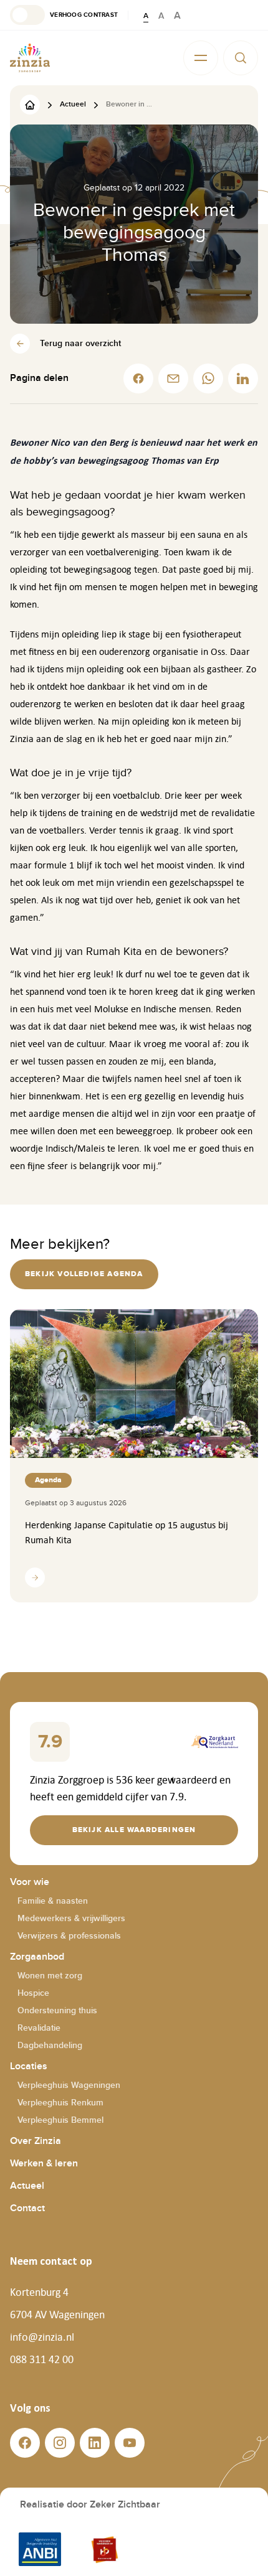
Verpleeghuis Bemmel (60, 2120)
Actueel (27, 2186)
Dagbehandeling (50, 2045)
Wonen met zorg (50, 1976)
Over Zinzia (36, 2141)
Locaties (29, 2066)
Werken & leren (44, 2164)
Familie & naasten (53, 1901)
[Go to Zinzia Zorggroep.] (30, 104)
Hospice (33, 1993)
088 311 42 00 (42, 2359)
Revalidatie (39, 2028)
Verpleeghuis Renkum (60, 2103)
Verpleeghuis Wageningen (69, 2085)
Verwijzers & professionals (69, 1936)
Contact (27, 2208)
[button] (64, 15)
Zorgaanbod (37, 1957)
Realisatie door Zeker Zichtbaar (90, 2505)
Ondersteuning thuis (57, 2010)
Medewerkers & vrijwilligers (71, 1918)
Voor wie (30, 1882)
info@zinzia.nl (42, 2337)
